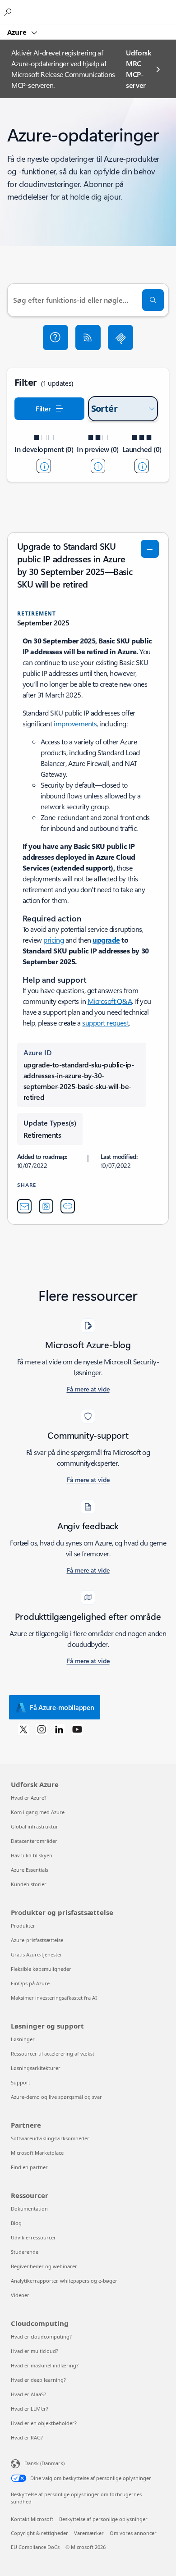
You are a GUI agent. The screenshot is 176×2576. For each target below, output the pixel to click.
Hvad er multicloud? (35, 2351)
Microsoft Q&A (110, 1001)
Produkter (23, 1926)
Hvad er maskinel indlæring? (45, 2365)
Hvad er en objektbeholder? (44, 2423)
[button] (56, 337)
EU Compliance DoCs (35, 2547)
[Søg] (153, 300)
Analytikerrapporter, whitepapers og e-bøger (64, 2281)
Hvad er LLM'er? (30, 2409)
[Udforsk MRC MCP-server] (120, 337)
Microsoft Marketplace (37, 2153)
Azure (18, 32)
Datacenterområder (34, 1841)
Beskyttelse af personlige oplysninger (103, 2519)
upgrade (106, 940)
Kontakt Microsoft (32, 2519)
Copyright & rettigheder (39, 2533)
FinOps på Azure (30, 1983)
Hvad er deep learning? (38, 2380)
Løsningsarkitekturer (36, 2068)
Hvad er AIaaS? (28, 2394)
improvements (75, 723)
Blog (16, 2223)
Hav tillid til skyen (32, 1855)
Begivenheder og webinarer (44, 2266)
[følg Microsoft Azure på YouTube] (77, 1729)
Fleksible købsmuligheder (41, 1969)
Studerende (25, 2252)
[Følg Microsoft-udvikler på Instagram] (42, 1729)
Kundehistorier (29, 1884)
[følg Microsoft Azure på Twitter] (23, 1729)
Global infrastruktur (35, 1826)
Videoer (20, 2295)
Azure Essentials (30, 1870)
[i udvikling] (44, 466)
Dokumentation (29, 2209)
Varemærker (89, 2533)
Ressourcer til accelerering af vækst (53, 2054)
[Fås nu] (142, 466)
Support (21, 2082)
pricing (53, 940)
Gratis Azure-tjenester (37, 1954)
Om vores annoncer (133, 2533)
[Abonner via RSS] (88, 337)
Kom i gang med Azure (38, 1812)
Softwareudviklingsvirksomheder (50, 2138)
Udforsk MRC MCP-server (139, 69)
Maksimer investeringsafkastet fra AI (54, 1998)
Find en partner (29, 2167)
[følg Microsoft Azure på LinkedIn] (59, 1729)
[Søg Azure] (9, 12)
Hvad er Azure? (29, 1798)
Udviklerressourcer (33, 2237)
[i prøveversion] (98, 466)
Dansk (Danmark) (44, 2463)
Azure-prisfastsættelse (37, 1940)
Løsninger (23, 2039)
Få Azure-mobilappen (62, 1707)
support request (105, 1023)
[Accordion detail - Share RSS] (46, 1206)
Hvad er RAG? (27, 2437)
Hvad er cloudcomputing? (41, 2337)
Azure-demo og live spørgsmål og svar (56, 2097)
